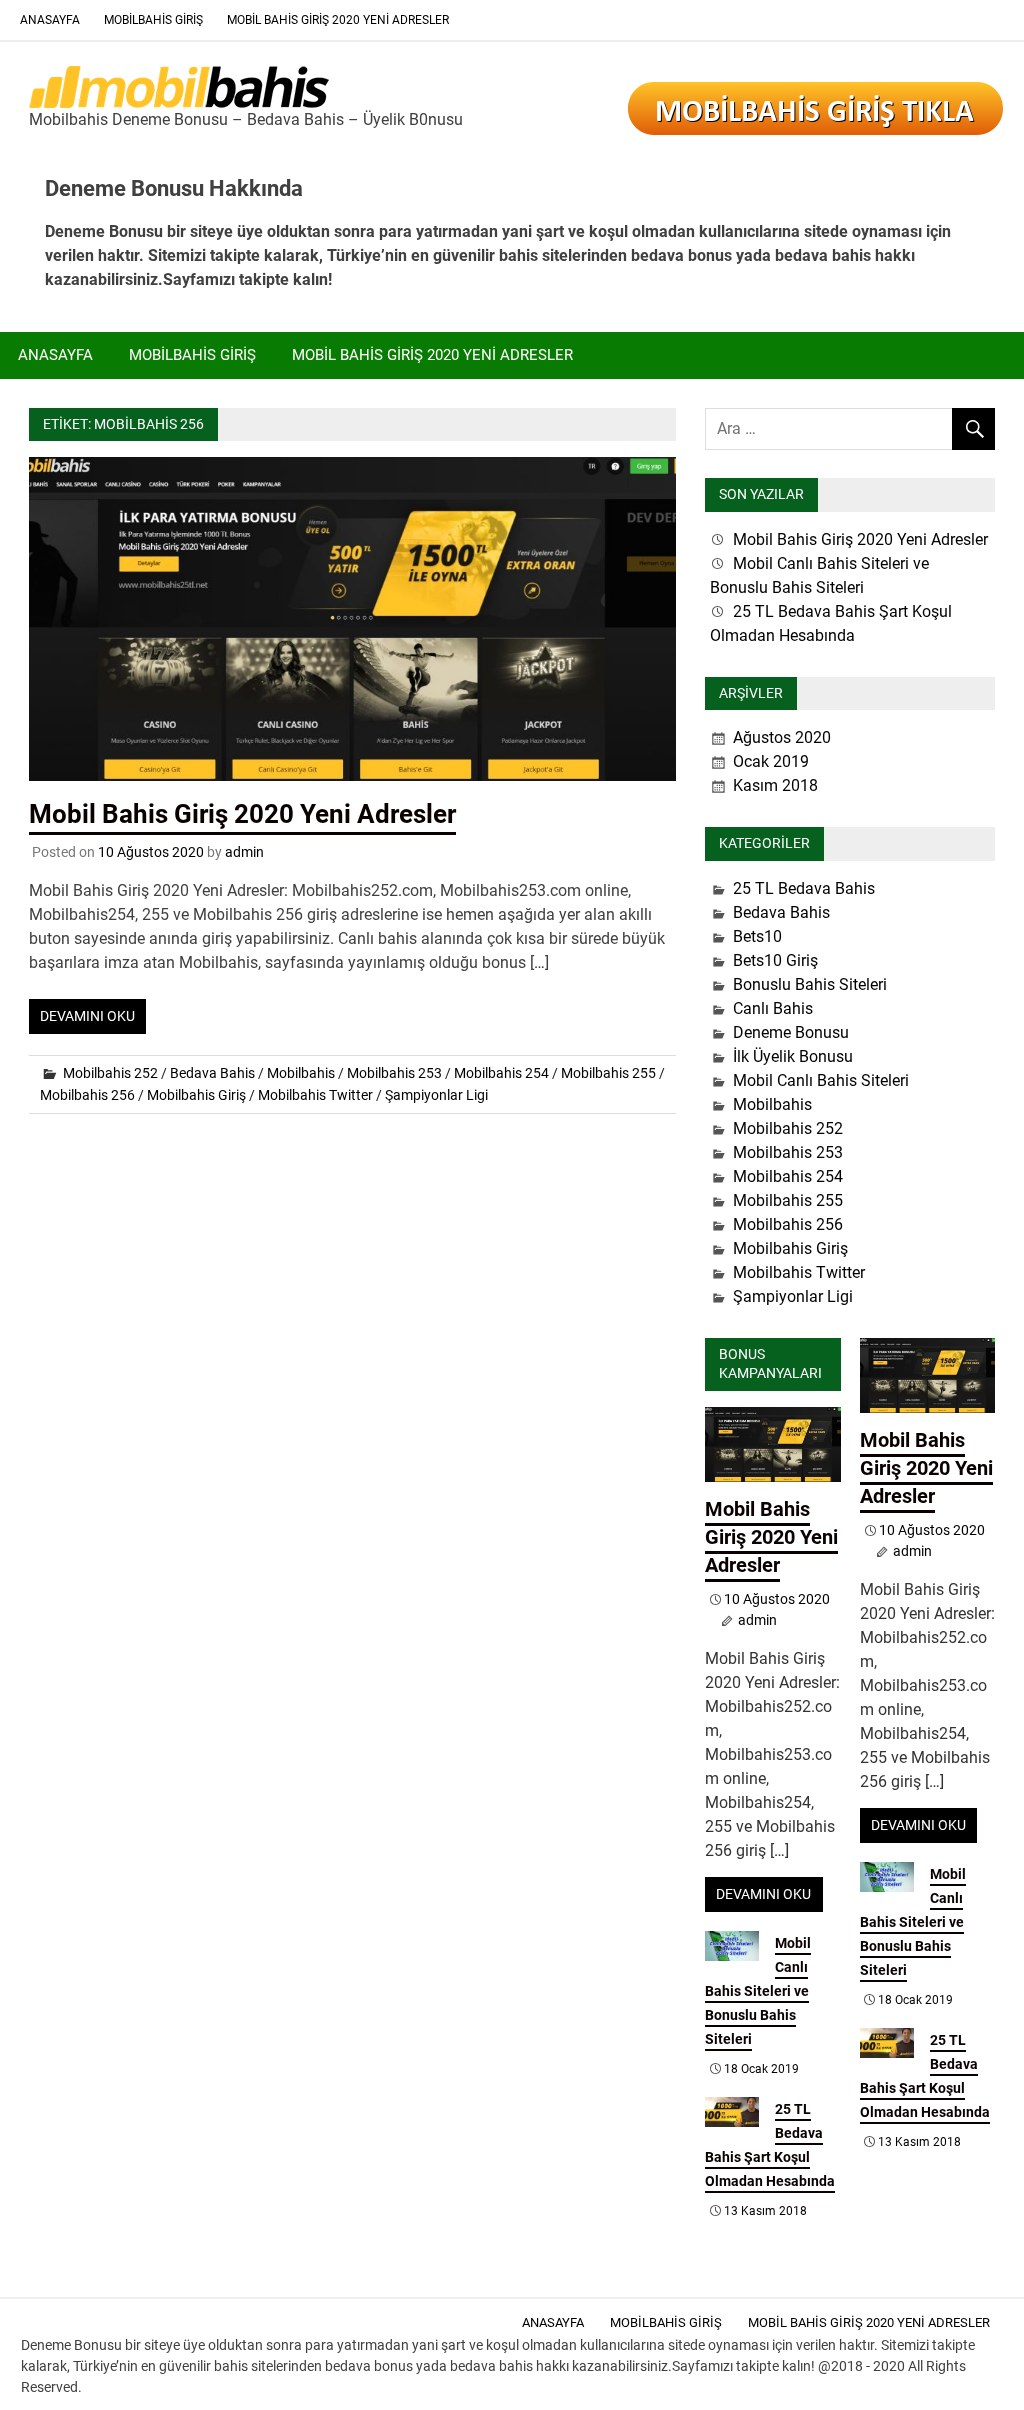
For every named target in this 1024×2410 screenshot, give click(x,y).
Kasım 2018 (775, 785)
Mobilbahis (301, 1073)
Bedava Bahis (212, 1073)
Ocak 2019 (771, 761)
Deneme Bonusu (791, 1032)
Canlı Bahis (773, 1008)
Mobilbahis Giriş (153, 20)
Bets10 (757, 936)
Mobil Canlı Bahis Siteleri (821, 1080)
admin (244, 852)
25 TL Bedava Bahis (804, 888)
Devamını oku (87, 1016)
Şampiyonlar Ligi (436, 1095)
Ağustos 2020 (782, 737)
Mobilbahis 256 (87, 1095)
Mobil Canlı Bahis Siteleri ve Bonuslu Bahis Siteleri (758, 1991)
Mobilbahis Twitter (315, 1095)
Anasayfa (50, 20)
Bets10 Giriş (775, 960)
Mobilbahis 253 (394, 1073)
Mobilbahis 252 (110, 1073)
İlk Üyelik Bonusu (793, 1056)
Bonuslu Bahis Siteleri (810, 984)
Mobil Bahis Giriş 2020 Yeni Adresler (338, 20)
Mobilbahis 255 (608, 1073)
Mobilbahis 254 (501, 1073)
